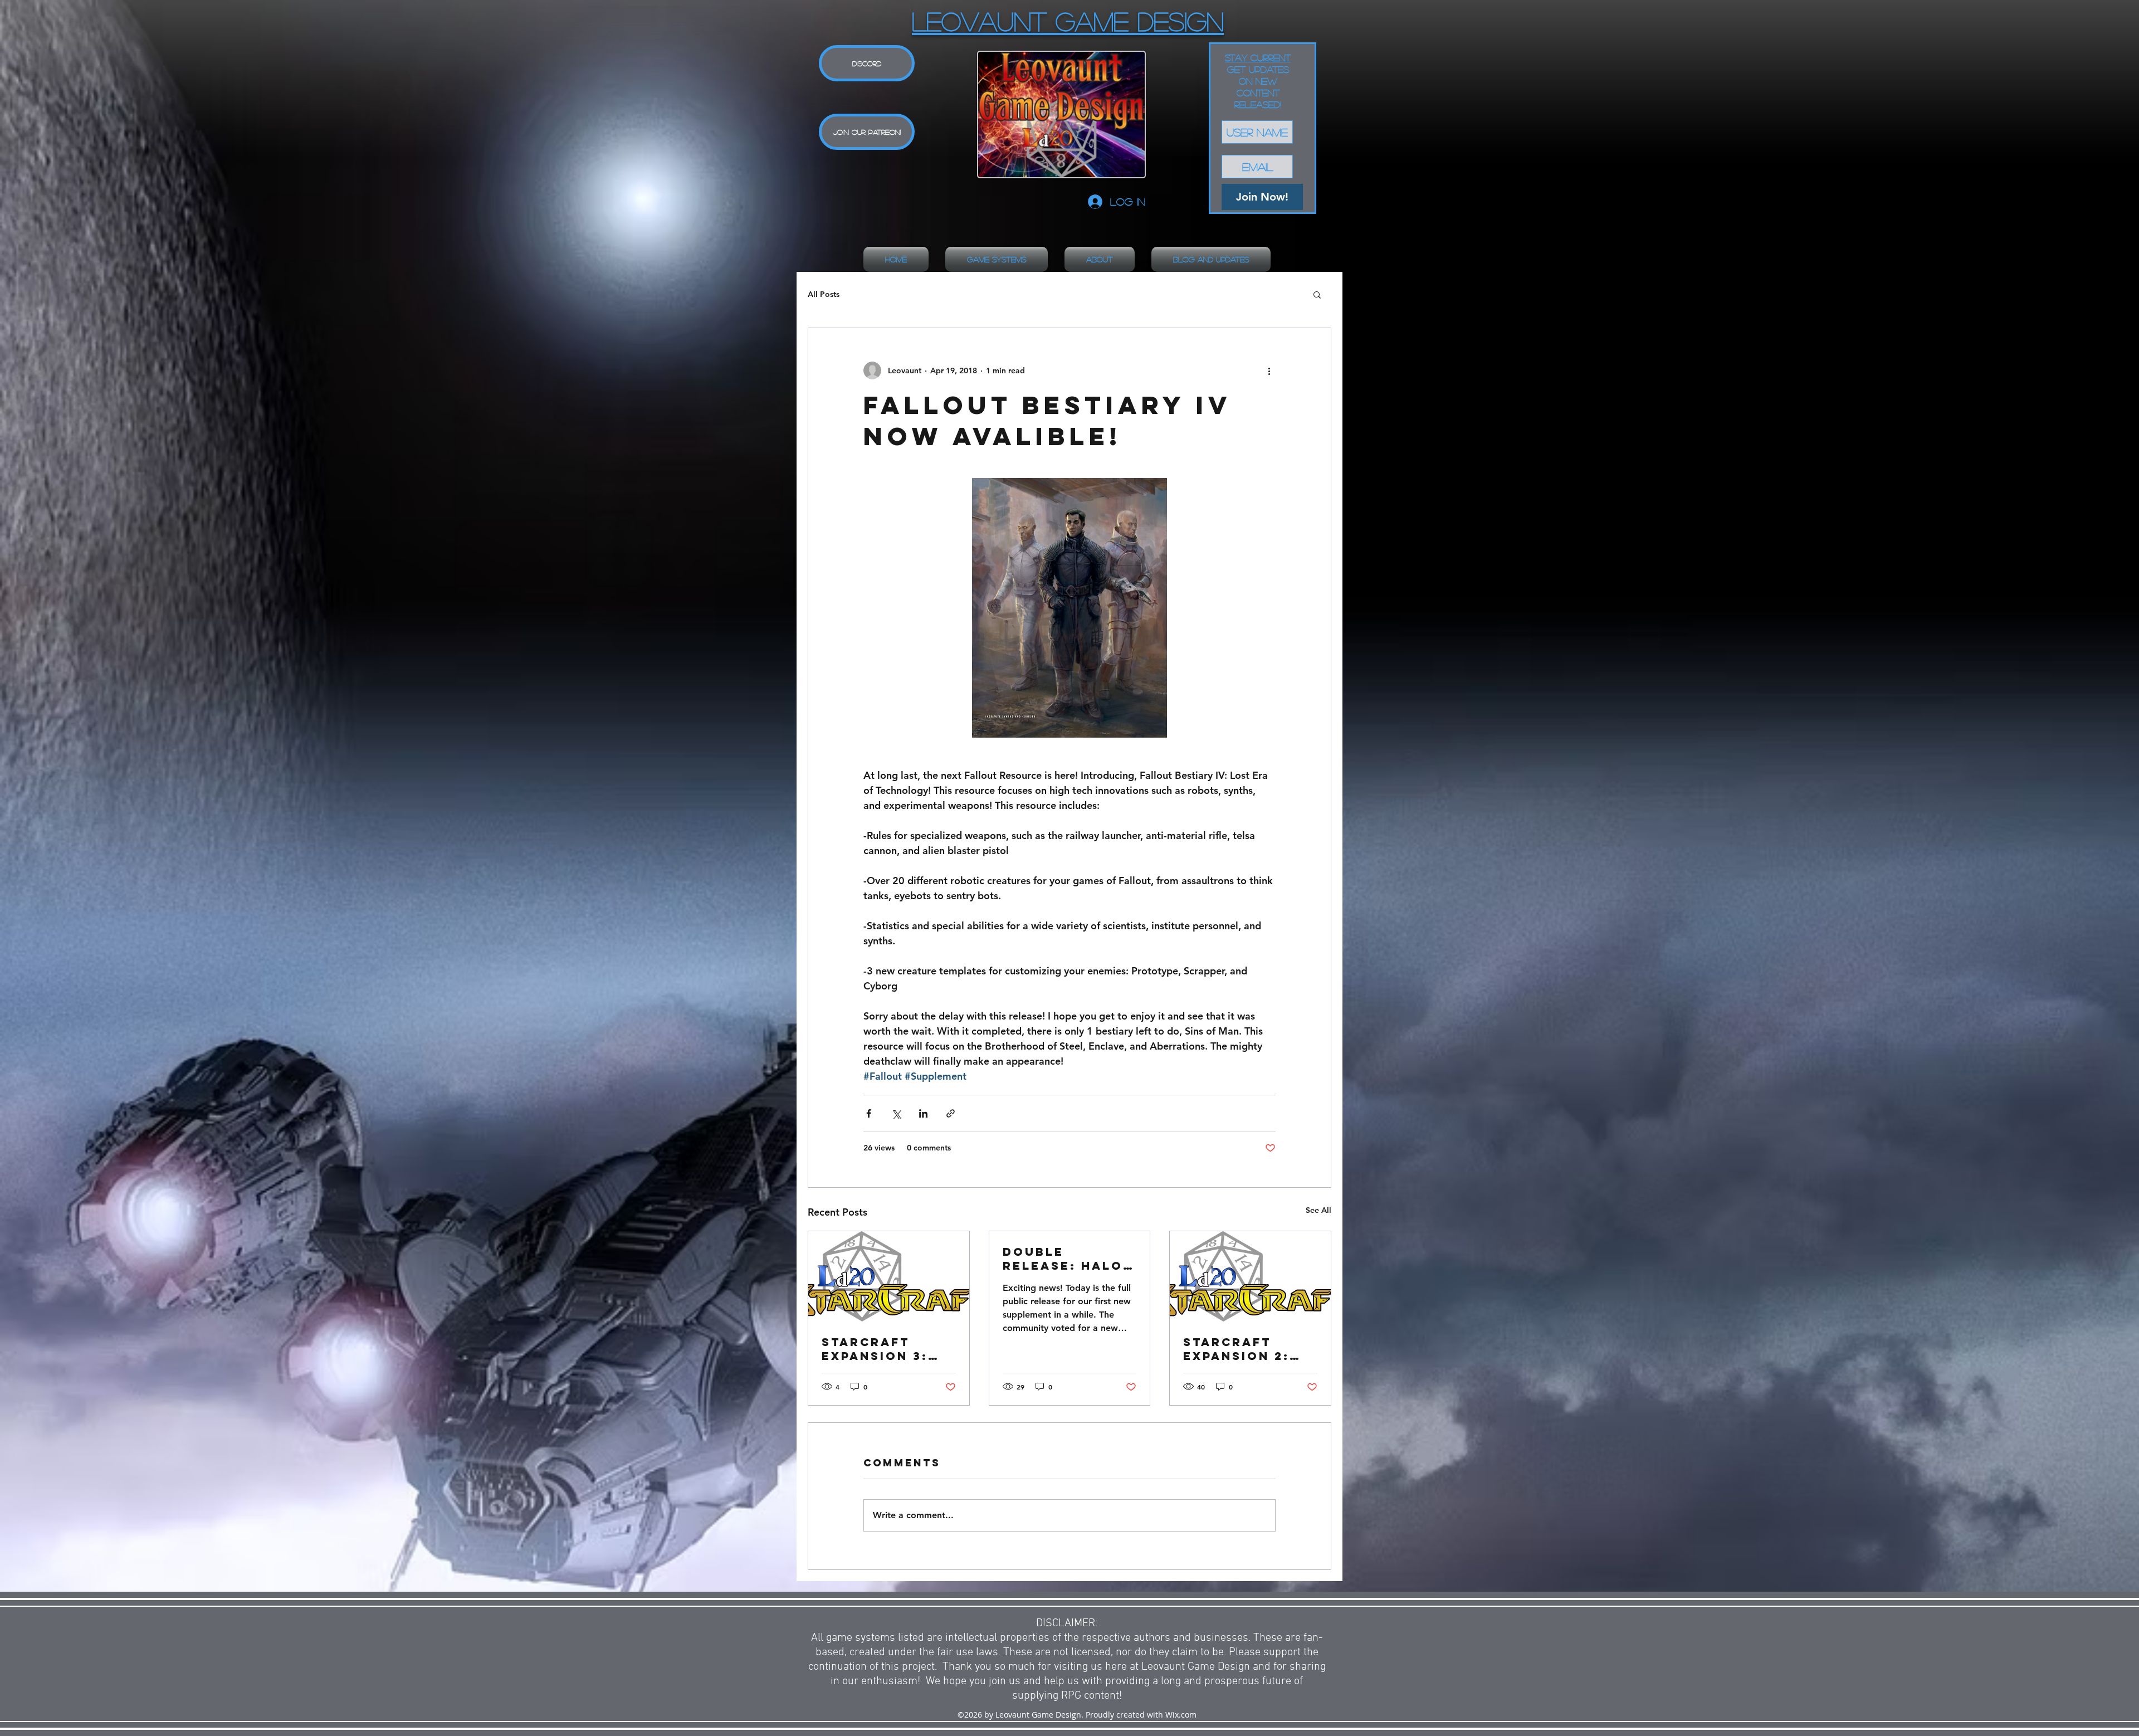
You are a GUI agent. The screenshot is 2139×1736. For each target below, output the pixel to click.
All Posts (824, 294)
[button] (1317, 294)
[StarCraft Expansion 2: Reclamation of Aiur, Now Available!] (1250, 1276)
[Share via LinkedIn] (923, 1113)
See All (1318, 1210)
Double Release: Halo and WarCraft (1063, 1259)
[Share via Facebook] (869, 1113)
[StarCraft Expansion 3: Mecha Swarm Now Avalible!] (889, 1276)
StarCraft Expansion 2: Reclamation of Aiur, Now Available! (1238, 1349)
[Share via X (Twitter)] (896, 1113)
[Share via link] (951, 1113)
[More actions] (1269, 370)
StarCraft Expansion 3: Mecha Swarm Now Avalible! (881, 1349)
